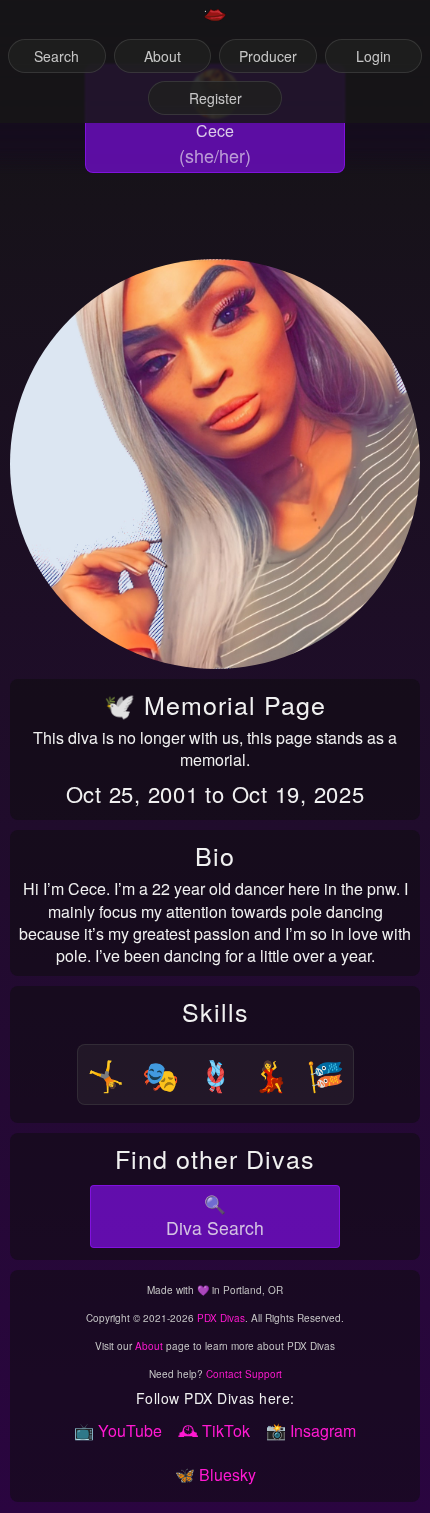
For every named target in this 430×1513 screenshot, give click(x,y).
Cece (215, 130)
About (149, 1346)
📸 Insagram (311, 1430)
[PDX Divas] (215, 23)
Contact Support (244, 1374)
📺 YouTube (118, 1430)
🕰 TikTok (214, 1430)
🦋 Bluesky (215, 1474)
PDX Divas (221, 1318)
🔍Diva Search (215, 1216)
